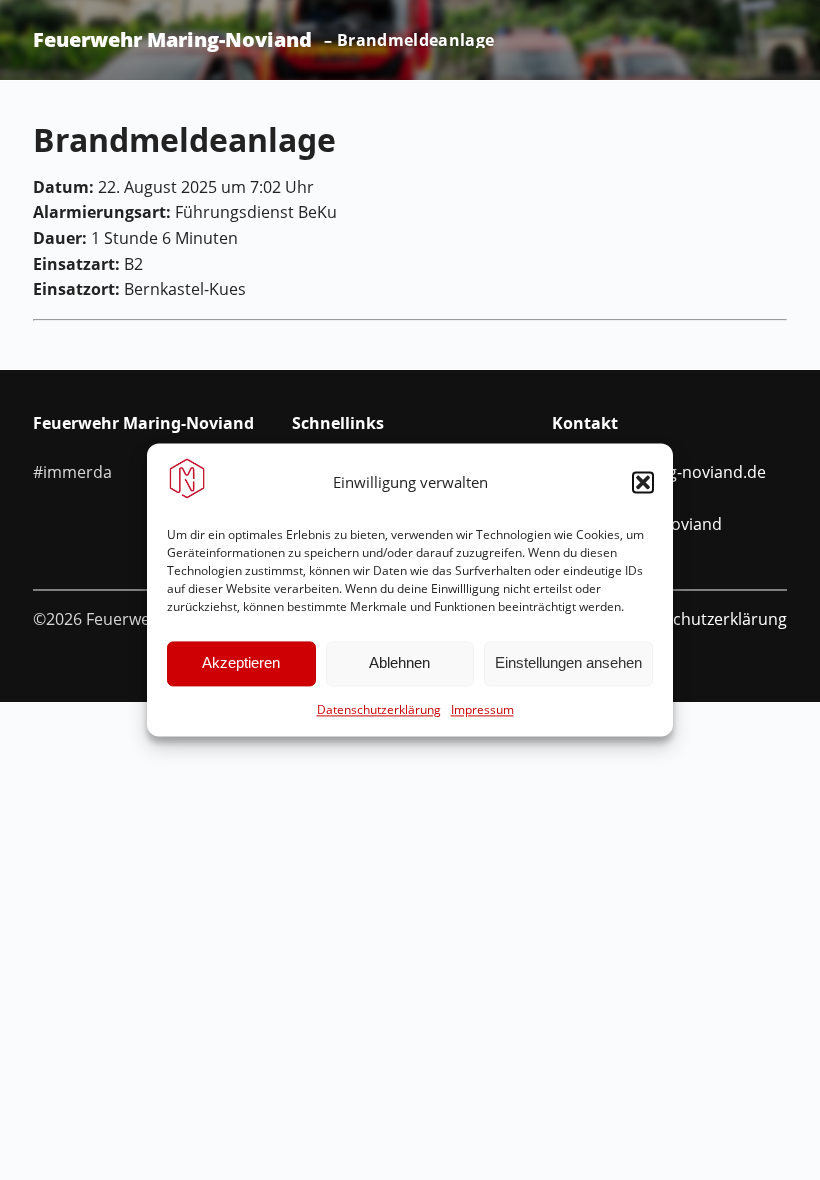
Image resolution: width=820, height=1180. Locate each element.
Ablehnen (399, 663)
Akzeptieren (241, 663)
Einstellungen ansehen (568, 663)
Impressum (482, 709)
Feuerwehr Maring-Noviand (172, 40)
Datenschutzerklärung (379, 709)
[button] (643, 482)
